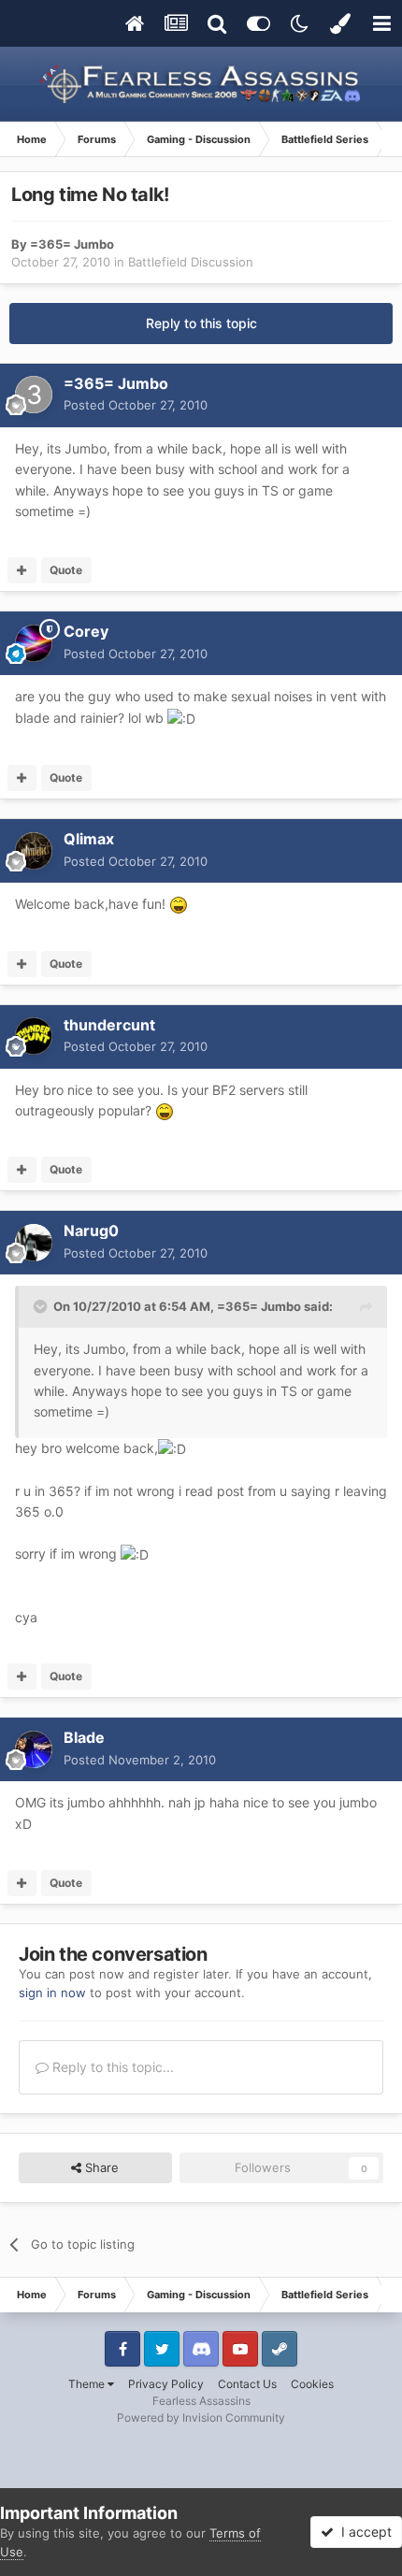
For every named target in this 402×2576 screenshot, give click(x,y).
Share (100, 2167)
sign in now (52, 1993)
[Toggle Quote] (42, 1306)
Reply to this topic (201, 323)
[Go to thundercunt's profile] (34, 1036)
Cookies (312, 2384)
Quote (66, 570)
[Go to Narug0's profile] (34, 1243)
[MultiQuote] (22, 570)
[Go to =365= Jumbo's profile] (34, 395)
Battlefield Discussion (191, 262)
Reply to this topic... (111, 2067)
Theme (88, 2384)
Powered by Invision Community (201, 2418)
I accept (363, 2532)
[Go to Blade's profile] (34, 1749)
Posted (136, 405)
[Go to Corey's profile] (34, 643)
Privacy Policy (166, 2384)
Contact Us (247, 2384)
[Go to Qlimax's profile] (34, 851)
